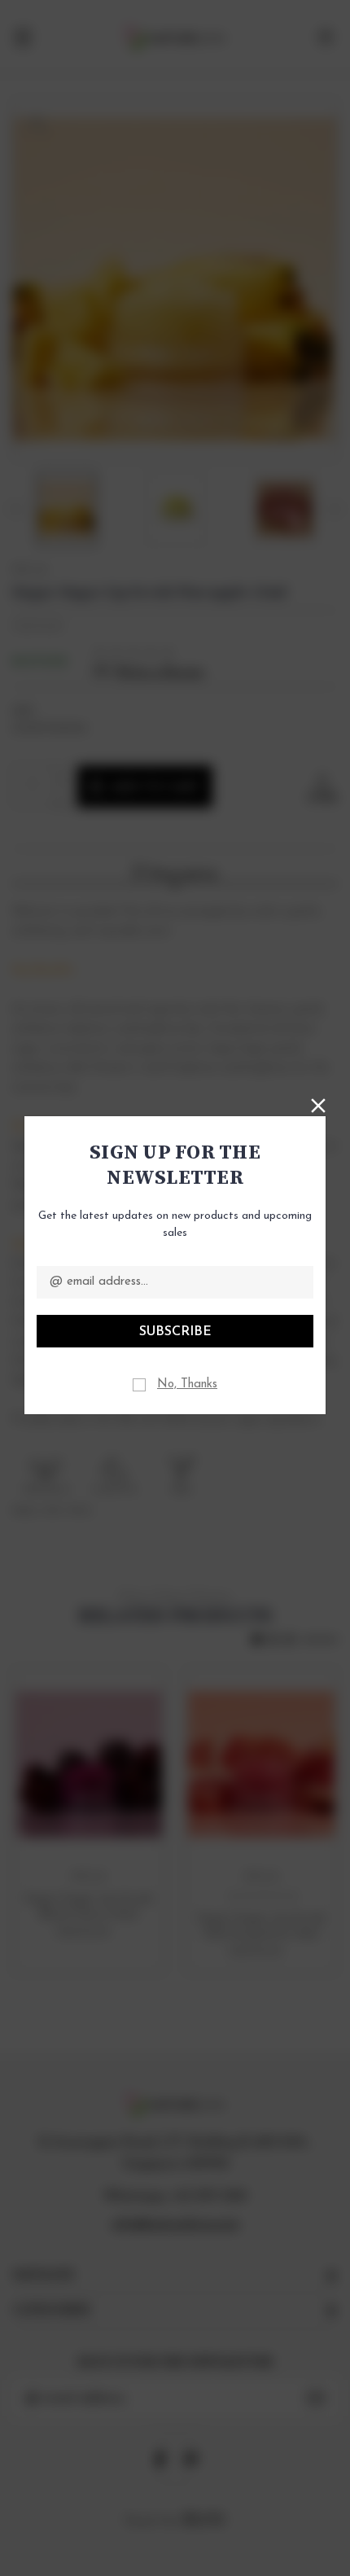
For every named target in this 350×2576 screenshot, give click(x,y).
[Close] (318, 1104)
